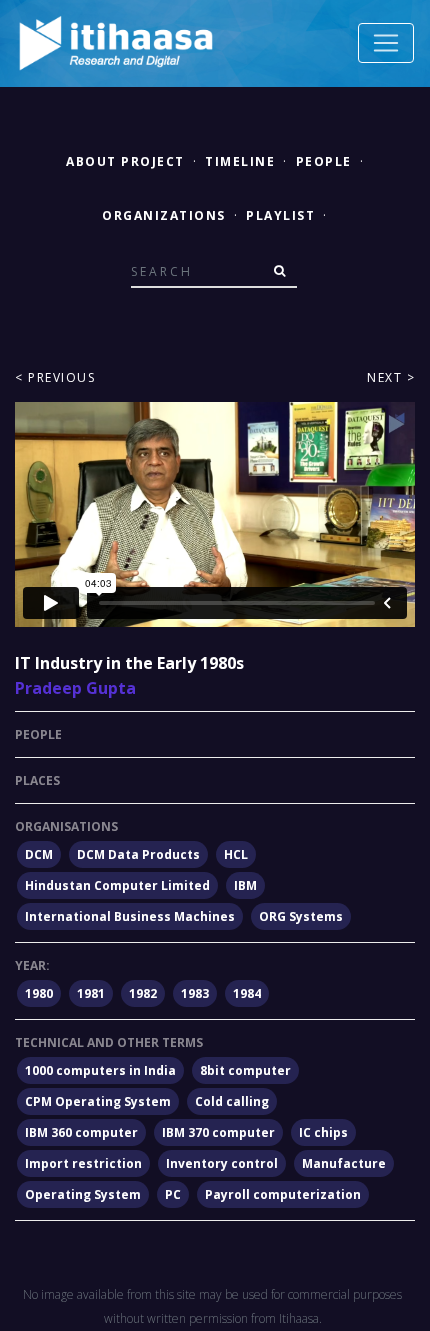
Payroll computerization (283, 1194)
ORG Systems (301, 916)
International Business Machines (130, 916)
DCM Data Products (138, 854)
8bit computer (245, 1070)
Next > (391, 377)
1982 (143, 993)
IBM (245, 885)
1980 (39, 993)
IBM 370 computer (218, 1132)
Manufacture (344, 1163)
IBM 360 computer (81, 1132)
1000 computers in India (100, 1070)
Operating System (83, 1194)
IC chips (323, 1132)
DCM (39, 854)
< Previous (55, 377)
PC (173, 1194)
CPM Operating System (98, 1101)
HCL (236, 854)
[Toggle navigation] (386, 43)
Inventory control (222, 1163)
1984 (247, 993)
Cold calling (232, 1101)
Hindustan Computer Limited (117, 885)
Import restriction (83, 1163)
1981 (91, 993)
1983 (195, 993)
